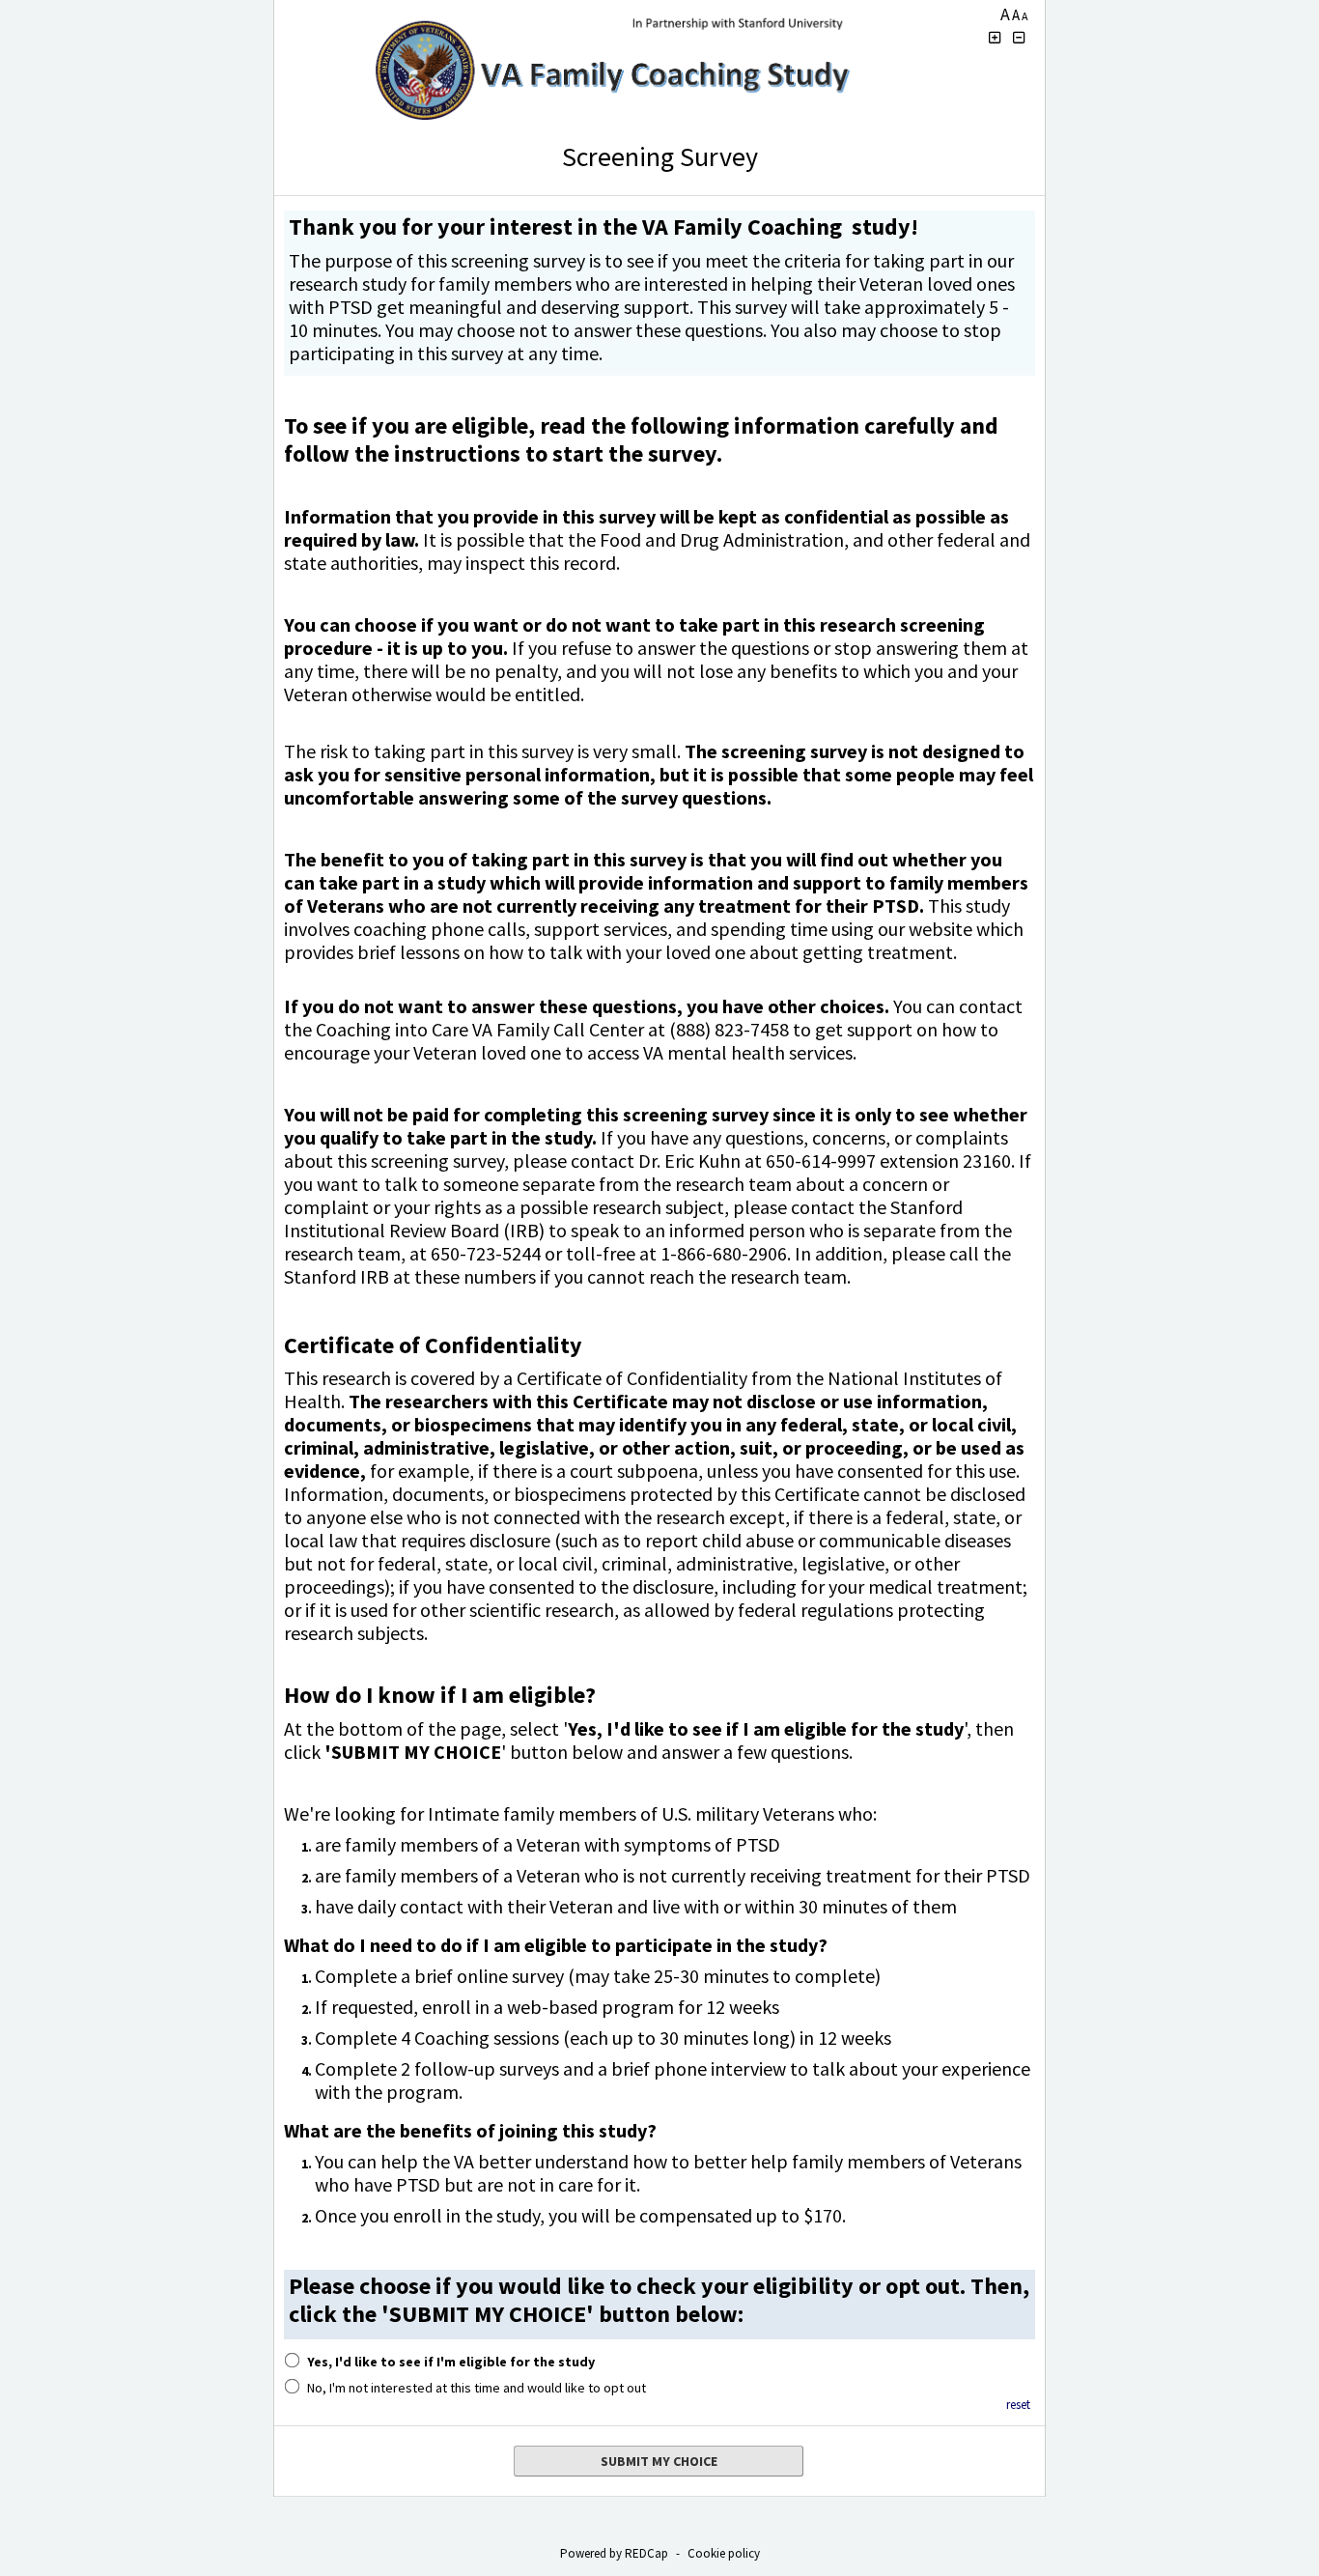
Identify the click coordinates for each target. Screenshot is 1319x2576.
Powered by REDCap (614, 2553)
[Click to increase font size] (995, 38)
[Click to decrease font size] (1020, 38)
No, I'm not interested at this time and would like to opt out (477, 2388)
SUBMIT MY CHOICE (659, 2461)
